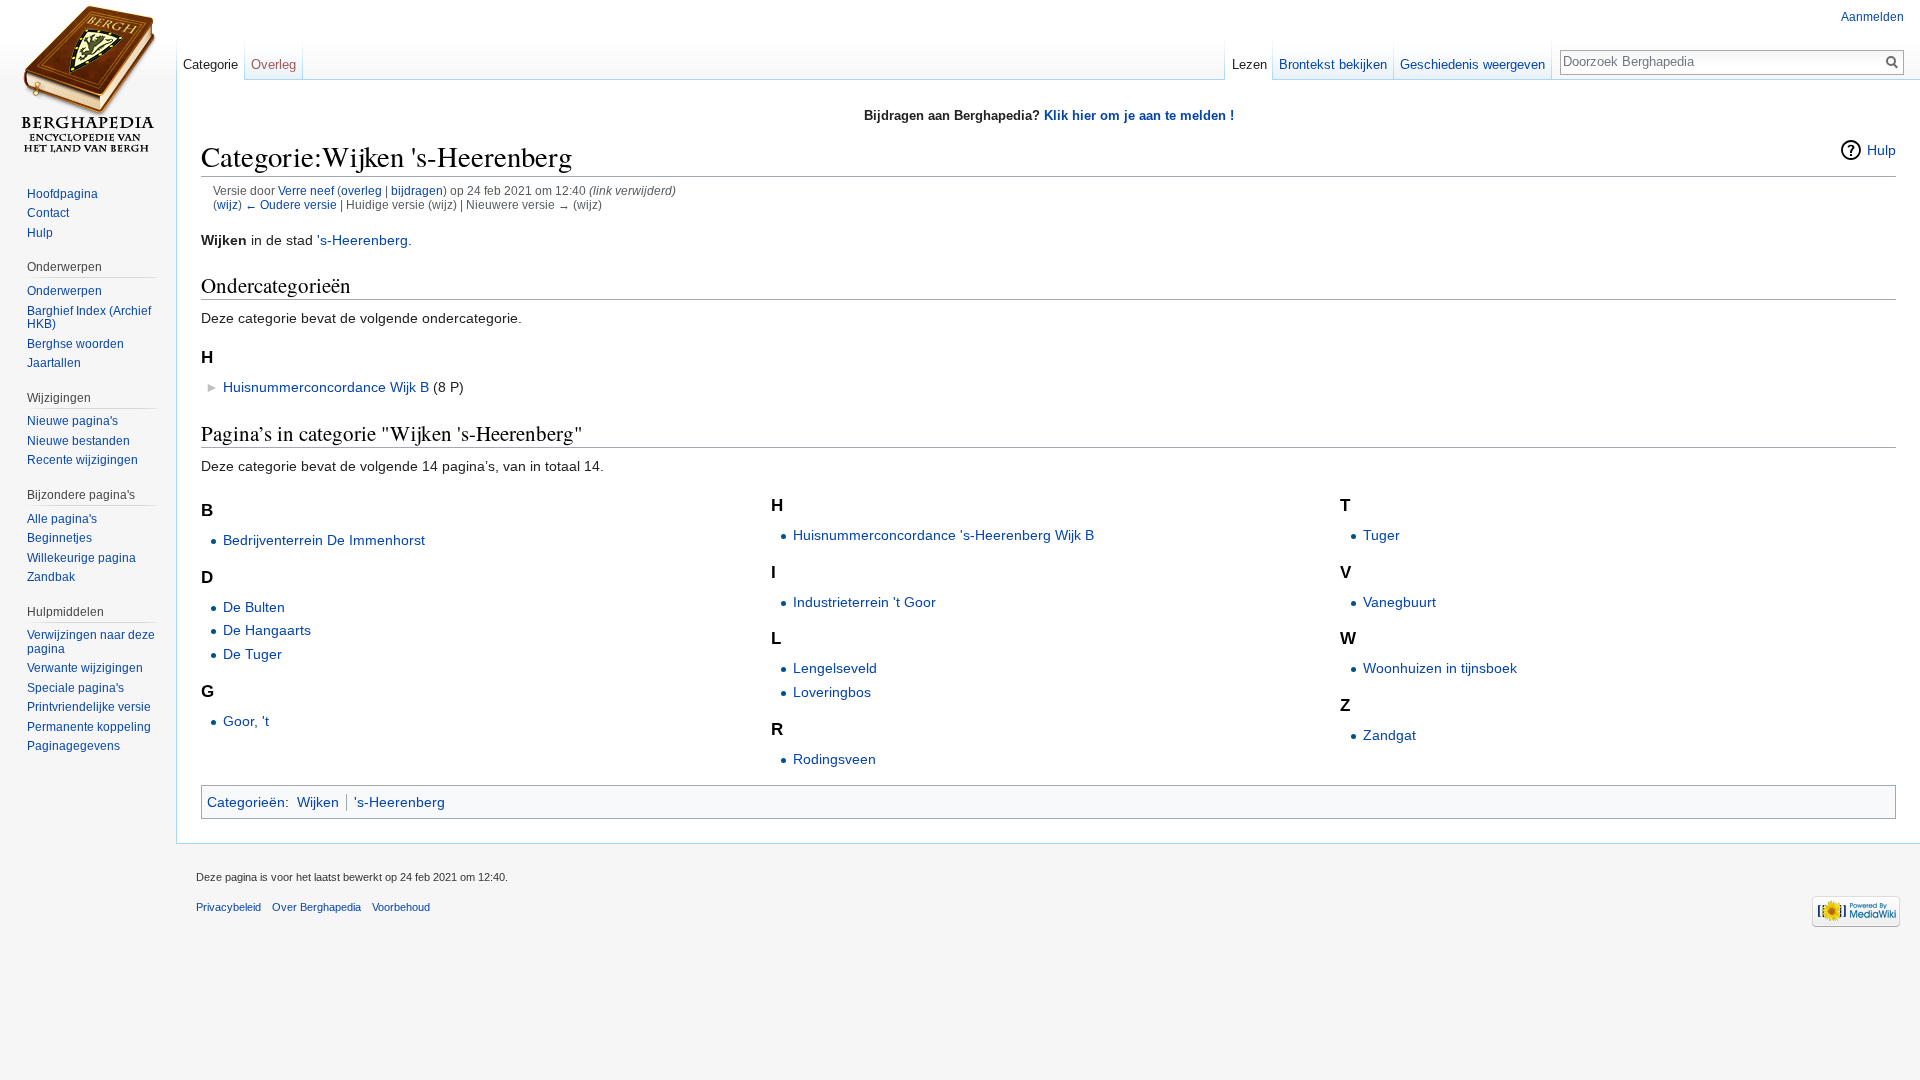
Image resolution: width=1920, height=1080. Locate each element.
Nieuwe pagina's (72, 421)
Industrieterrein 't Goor (864, 602)
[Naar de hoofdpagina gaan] (88, 80)
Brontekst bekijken (1333, 64)
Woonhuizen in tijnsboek (1440, 668)
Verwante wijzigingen (85, 668)
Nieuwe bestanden (78, 441)
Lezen (1249, 64)
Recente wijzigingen (82, 460)
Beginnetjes (59, 538)
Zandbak (51, 577)
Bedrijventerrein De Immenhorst (324, 540)
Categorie (210, 64)
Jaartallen (54, 363)
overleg (361, 190)
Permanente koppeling (89, 727)
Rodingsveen (834, 759)
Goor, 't (246, 721)
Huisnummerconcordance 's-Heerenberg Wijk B (943, 535)
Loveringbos (832, 692)
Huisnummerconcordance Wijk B (326, 387)
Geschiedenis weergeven (1472, 64)
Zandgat (1389, 735)
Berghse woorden (75, 344)
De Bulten (254, 607)
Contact (48, 213)
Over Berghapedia (316, 907)
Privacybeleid (228, 907)
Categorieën (246, 802)
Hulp (1881, 150)
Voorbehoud (401, 907)
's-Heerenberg (362, 240)
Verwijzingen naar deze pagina (91, 642)
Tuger (1381, 535)
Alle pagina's (62, 519)
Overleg (273, 64)
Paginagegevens (73, 746)
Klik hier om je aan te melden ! (1139, 115)
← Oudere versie (291, 204)
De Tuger (252, 654)
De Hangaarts (267, 630)
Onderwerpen (64, 291)
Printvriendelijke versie (89, 707)
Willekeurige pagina (81, 558)
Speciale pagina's (75, 688)
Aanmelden (1872, 17)
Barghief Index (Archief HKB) (89, 318)
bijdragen (417, 190)
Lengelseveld (835, 668)
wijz (227, 204)
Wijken (318, 802)
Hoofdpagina (62, 194)
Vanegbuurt (1399, 602)
